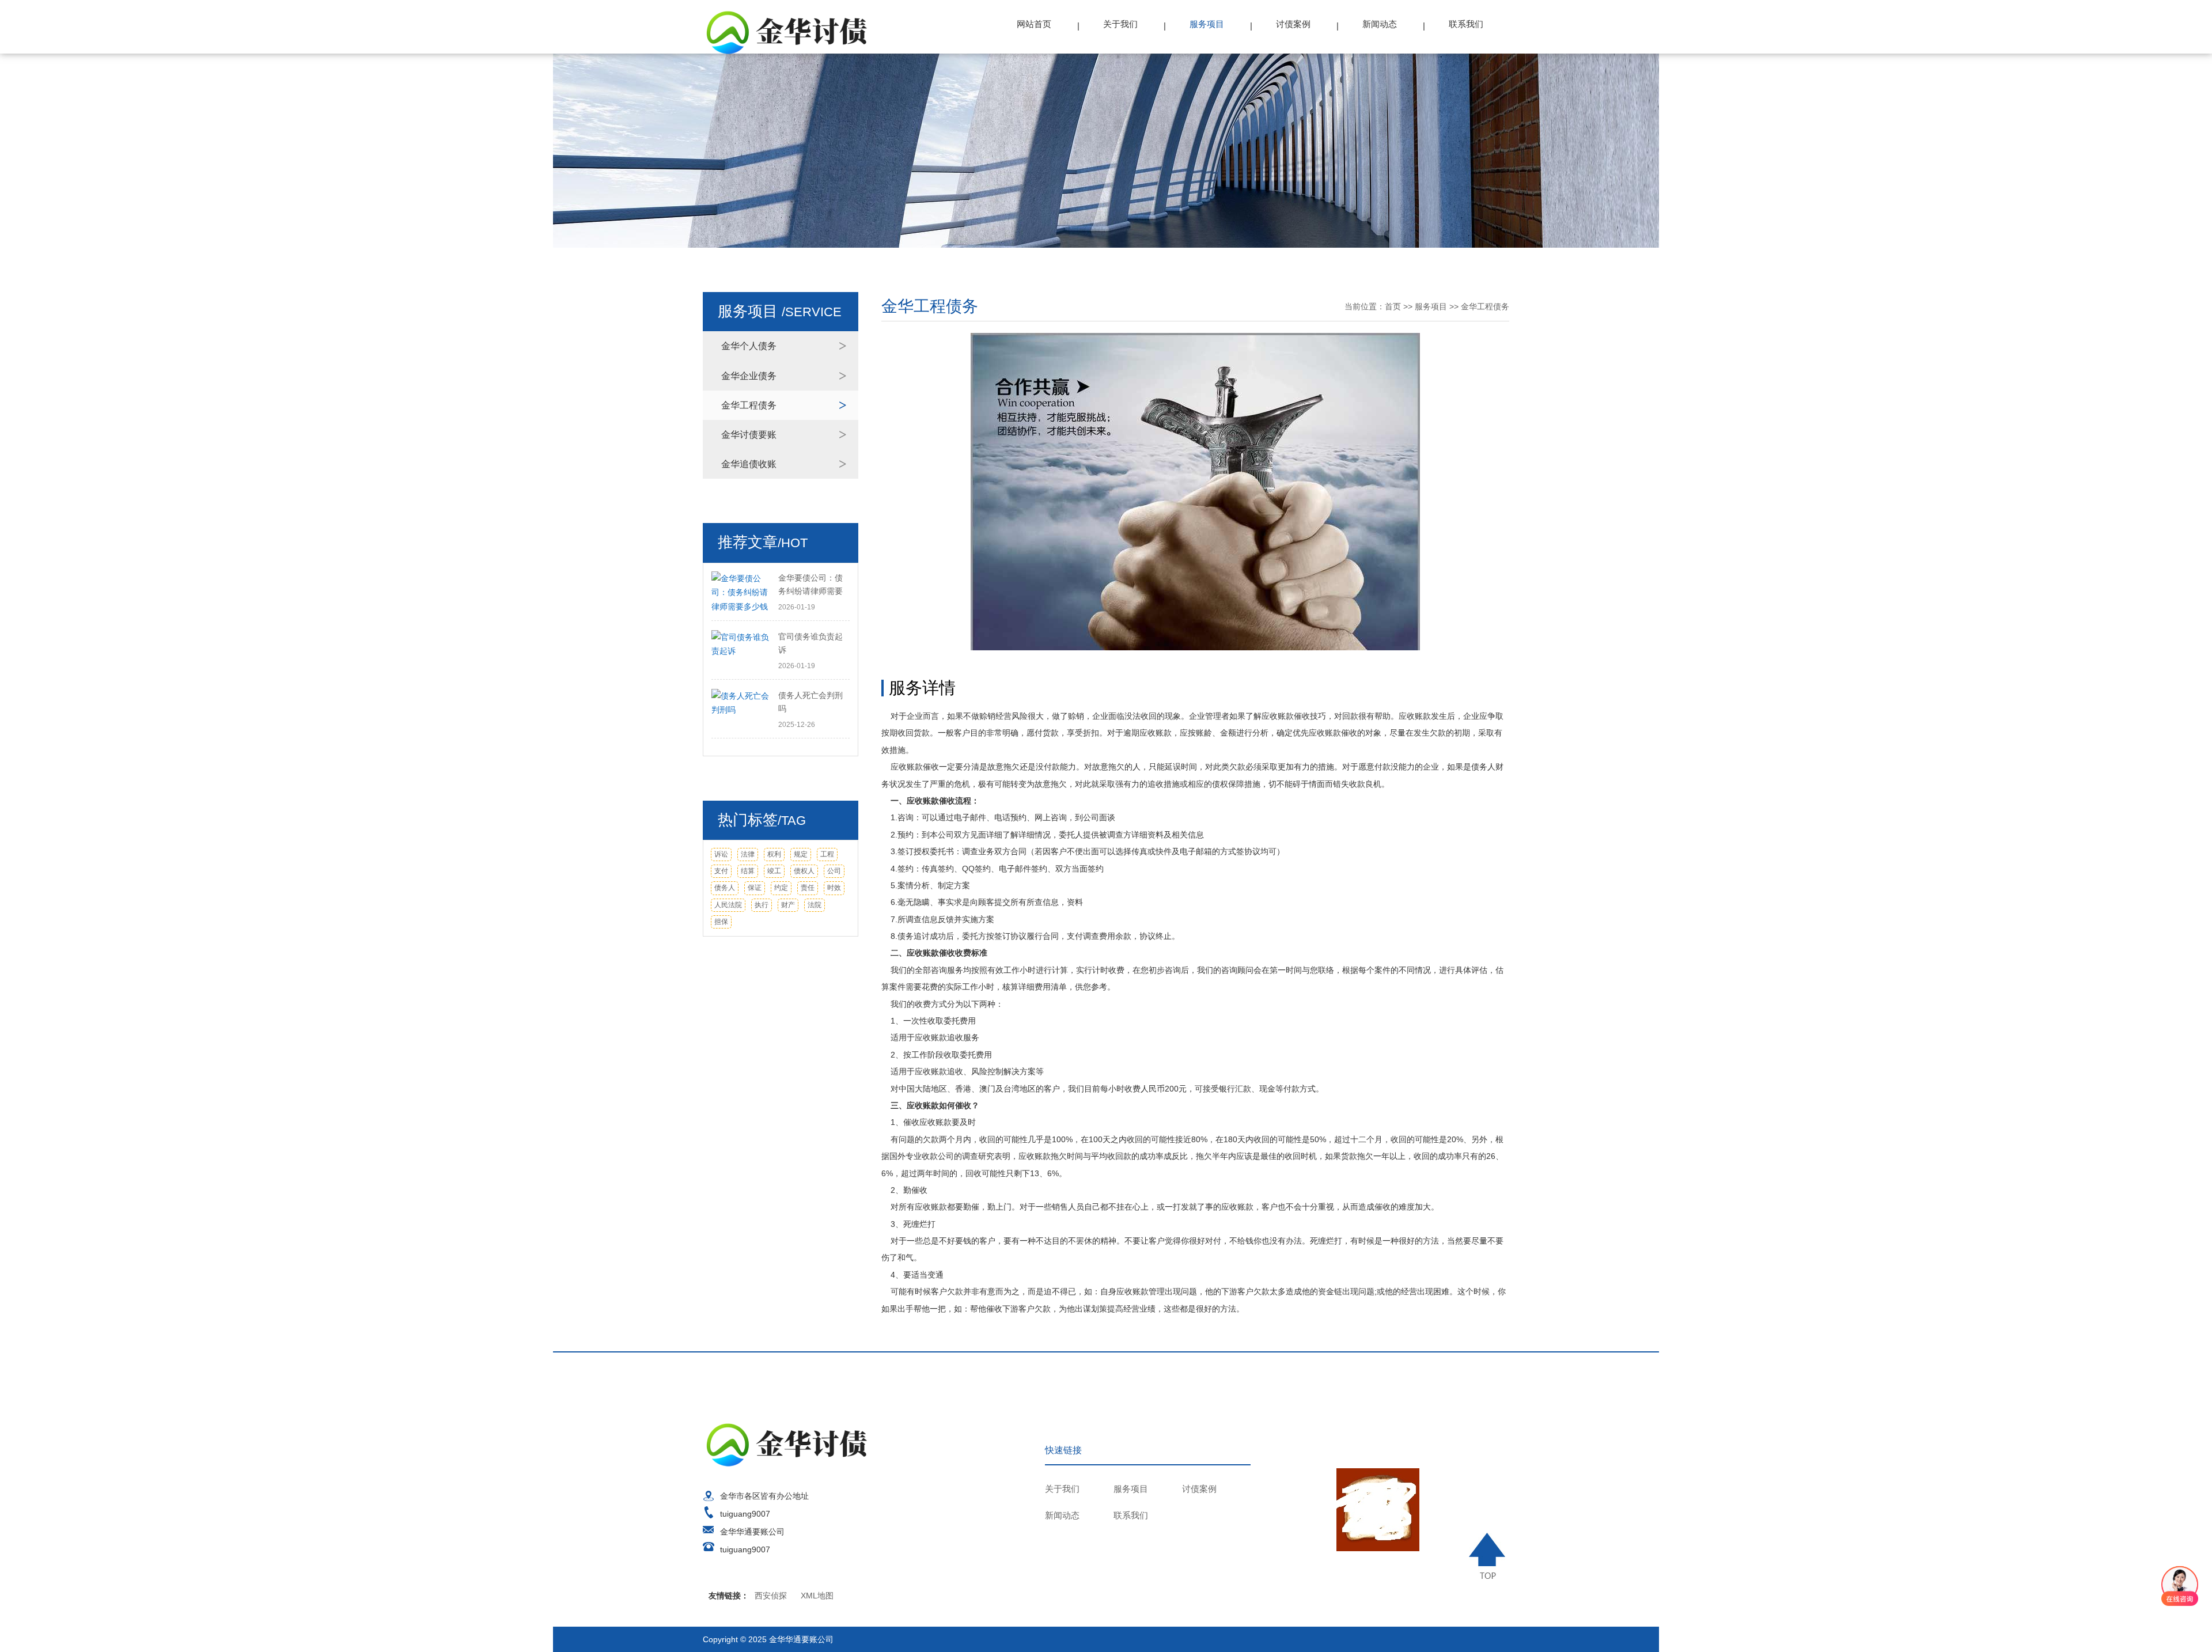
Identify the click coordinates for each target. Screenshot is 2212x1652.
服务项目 (1207, 24)
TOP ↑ (1489, 1556)
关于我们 (1120, 24)
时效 (834, 888)
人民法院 (728, 905)
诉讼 (721, 854)
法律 (748, 854)
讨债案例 (1293, 24)
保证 (755, 888)
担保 (721, 922)
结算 (748, 871)
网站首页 (1034, 24)
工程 (827, 854)
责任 (808, 888)
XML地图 (817, 1596)
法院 (815, 905)
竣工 (774, 871)
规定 (801, 854)
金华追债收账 (749, 464)
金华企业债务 (749, 376)
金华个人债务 (749, 346)
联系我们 (1466, 24)
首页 (1393, 306)
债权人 (804, 871)
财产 (788, 905)
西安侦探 (771, 1596)
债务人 (725, 888)
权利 (774, 854)
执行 (762, 905)
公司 (834, 871)
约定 (781, 888)
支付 (721, 871)
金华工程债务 (749, 405)
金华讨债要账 (749, 435)
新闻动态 (1380, 24)
